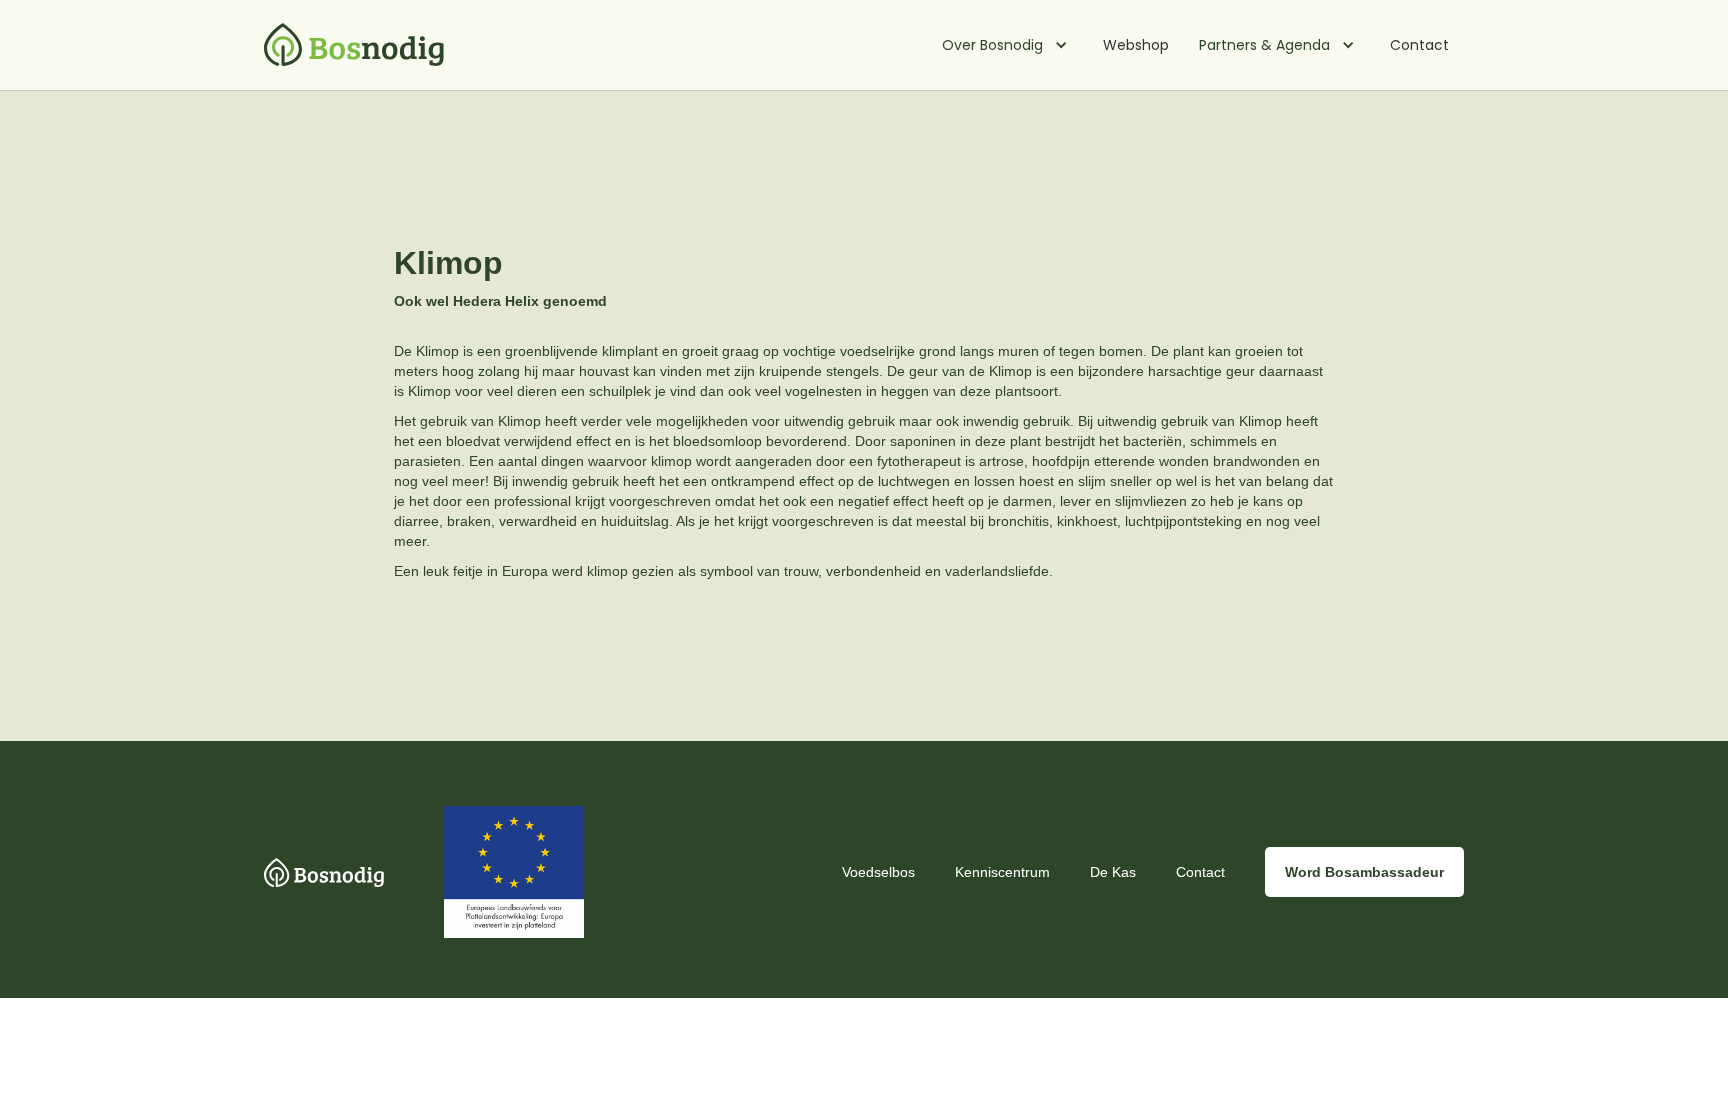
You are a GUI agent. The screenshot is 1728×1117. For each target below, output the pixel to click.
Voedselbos (878, 872)
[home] (354, 45)
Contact (1419, 45)
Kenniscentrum (1002, 872)
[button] (1007, 45)
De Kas (1113, 872)
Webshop (1136, 45)
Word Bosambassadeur (1364, 872)
